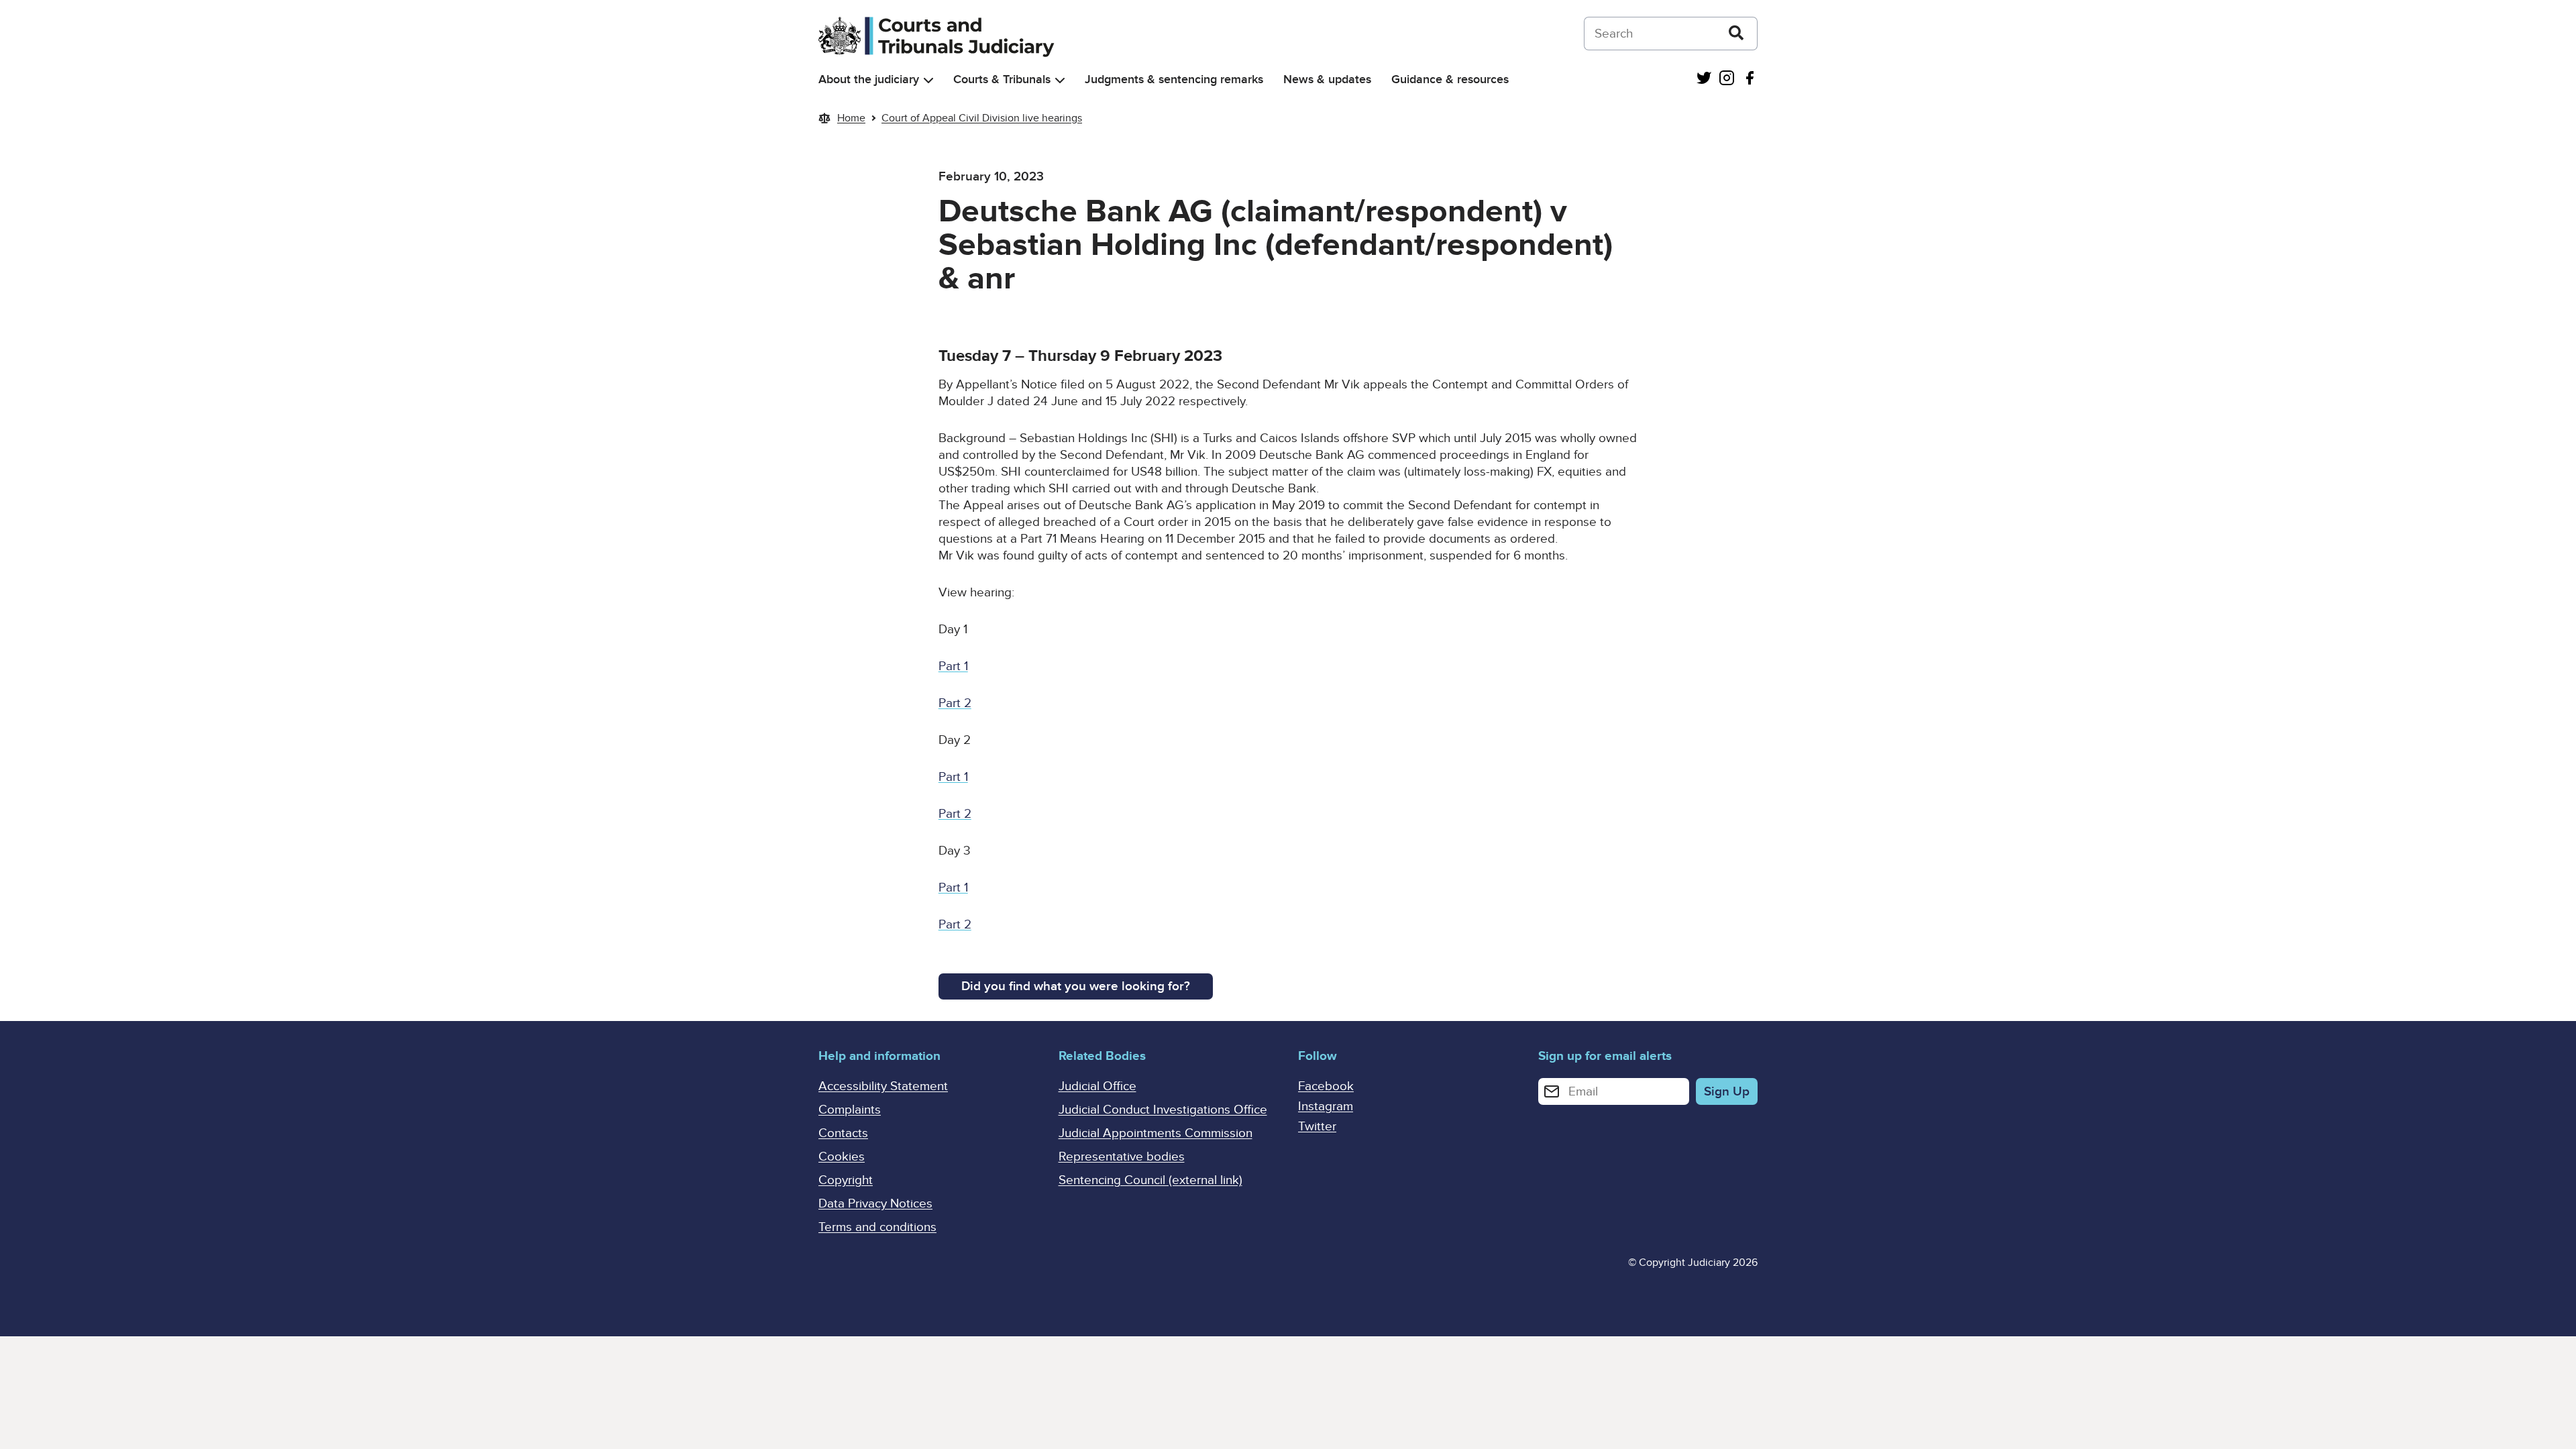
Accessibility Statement (883, 1086)
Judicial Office (1097, 1086)
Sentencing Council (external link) (1150, 1180)
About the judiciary (869, 79)
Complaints (850, 1110)
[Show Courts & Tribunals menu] (1060, 80)
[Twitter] (1704, 79)
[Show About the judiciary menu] (928, 80)
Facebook (1326, 1086)
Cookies (842, 1157)
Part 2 (955, 703)
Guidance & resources (1450, 79)
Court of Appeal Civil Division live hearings (982, 118)
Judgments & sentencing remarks (1174, 79)
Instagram (1326, 1107)
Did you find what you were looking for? (1076, 986)
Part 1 (953, 666)
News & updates (1327, 79)
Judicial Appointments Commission (1156, 1133)
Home (851, 118)
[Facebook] (1750, 79)
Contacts (843, 1133)
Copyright (846, 1180)
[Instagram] (1727, 79)
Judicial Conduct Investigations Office (1163, 1110)
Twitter (1317, 1127)
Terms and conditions (877, 1227)
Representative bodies (1122, 1157)
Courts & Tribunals (1002, 79)
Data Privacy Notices (875, 1204)
